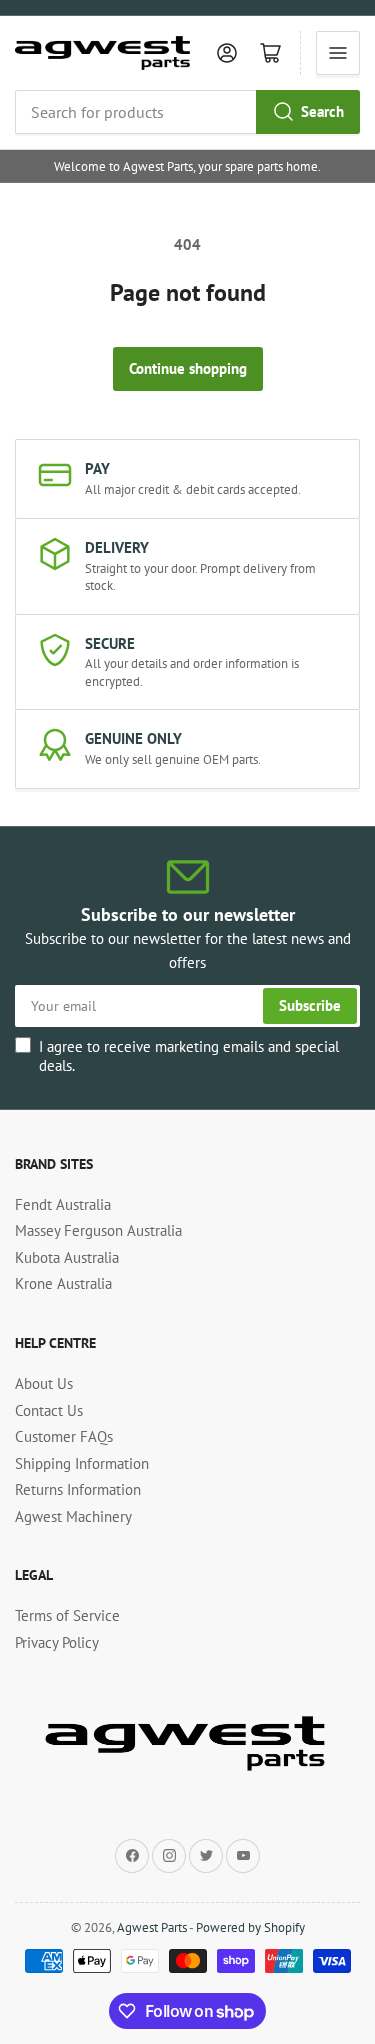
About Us (44, 1383)
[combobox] (187, 112)
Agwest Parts (152, 1927)
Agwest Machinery (73, 1516)
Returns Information (78, 1489)
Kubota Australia (67, 1257)
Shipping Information (82, 1463)
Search (322, 111)
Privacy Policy (57, 1642)
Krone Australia (63, 1283)
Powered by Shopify (250, 1927)
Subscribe (310, 1005)
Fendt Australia (63, 1204)
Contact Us (49, 1410)
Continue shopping (188, 368)
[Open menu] (338, 53)
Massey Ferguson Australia (98, 1230)
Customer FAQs (64, 1436)
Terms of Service (67, 1615)
